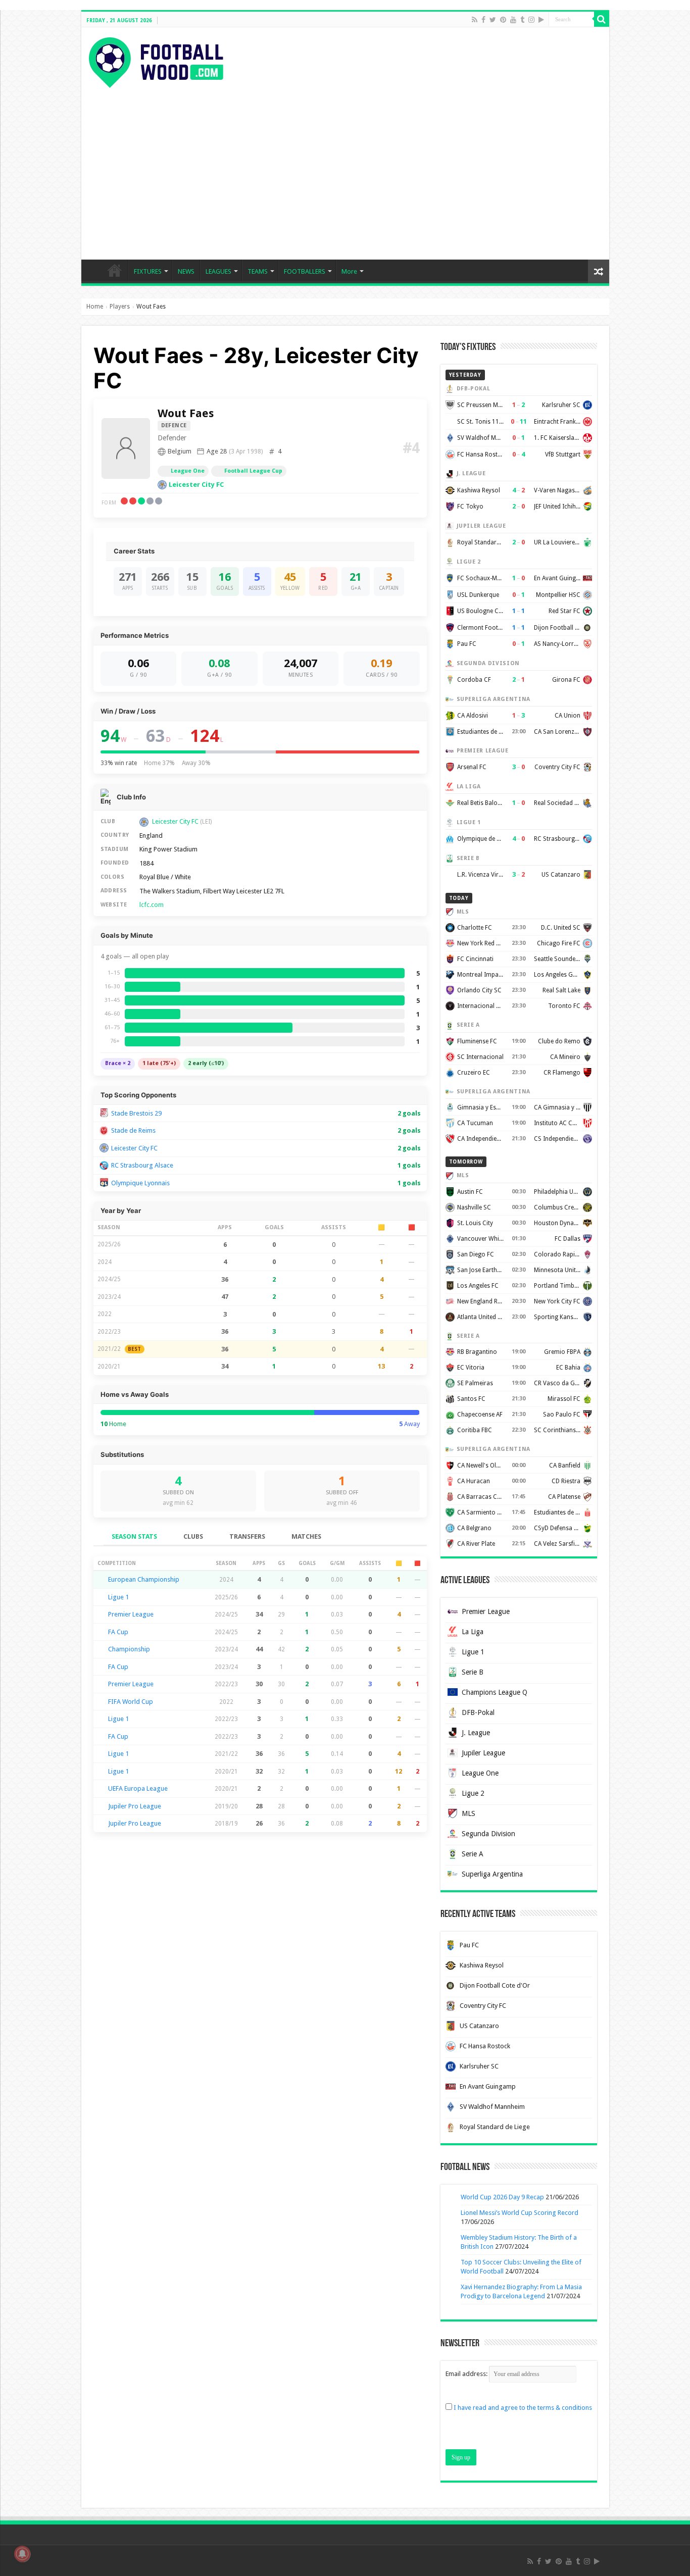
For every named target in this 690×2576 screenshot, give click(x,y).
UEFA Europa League (138, 1788)
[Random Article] (599, 271)
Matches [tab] (306, 1536)
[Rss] (475, 20)
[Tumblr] (522, 20)
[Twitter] (493, 20)
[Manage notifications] (22, 2554)
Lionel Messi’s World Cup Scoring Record (520, 2213)
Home (95, 307)
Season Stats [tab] (134, 1536)
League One (188, 471)
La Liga (473, 1632)
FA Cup (118, 1632)
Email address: (467, 2374)
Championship (129, 1649)
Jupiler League (483, 1753)
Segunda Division (488, 1834)
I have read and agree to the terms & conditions (523, 2408)
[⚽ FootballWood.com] (156, 61)
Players (120, 307)
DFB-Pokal (478, 1712)
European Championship (144, 1579)
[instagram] (531, 20)
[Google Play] (541, 20)
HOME (115, 270)
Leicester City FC (196, 485)
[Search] (602, 19)
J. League (476, 1733)
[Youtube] (513, 20)
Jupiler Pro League (135, 1806)
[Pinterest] (503, 20)
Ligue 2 (473, 1793)
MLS (469, 1813)
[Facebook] (483, 20)
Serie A (473, 1854)
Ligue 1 (118, 1597)
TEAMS (258, 271)
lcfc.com (152, 905)
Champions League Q (495, 1692)
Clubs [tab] (193, 1536)
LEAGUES (218, 271)
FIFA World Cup (131, 1702)
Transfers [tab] (247, 1536)
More (349, 271)
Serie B (473, 1672)
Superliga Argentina (492, 1874)
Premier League (131, 1614)
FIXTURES (148, 271)
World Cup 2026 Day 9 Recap (502, 2197)
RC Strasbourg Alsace (142, 1165)
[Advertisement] (345, 164)
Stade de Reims (133, 1130)
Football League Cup (253, 471)
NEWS (186, 271)
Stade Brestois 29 (136, 1113)
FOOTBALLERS (305, 271)
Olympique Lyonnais (140, 1183)
